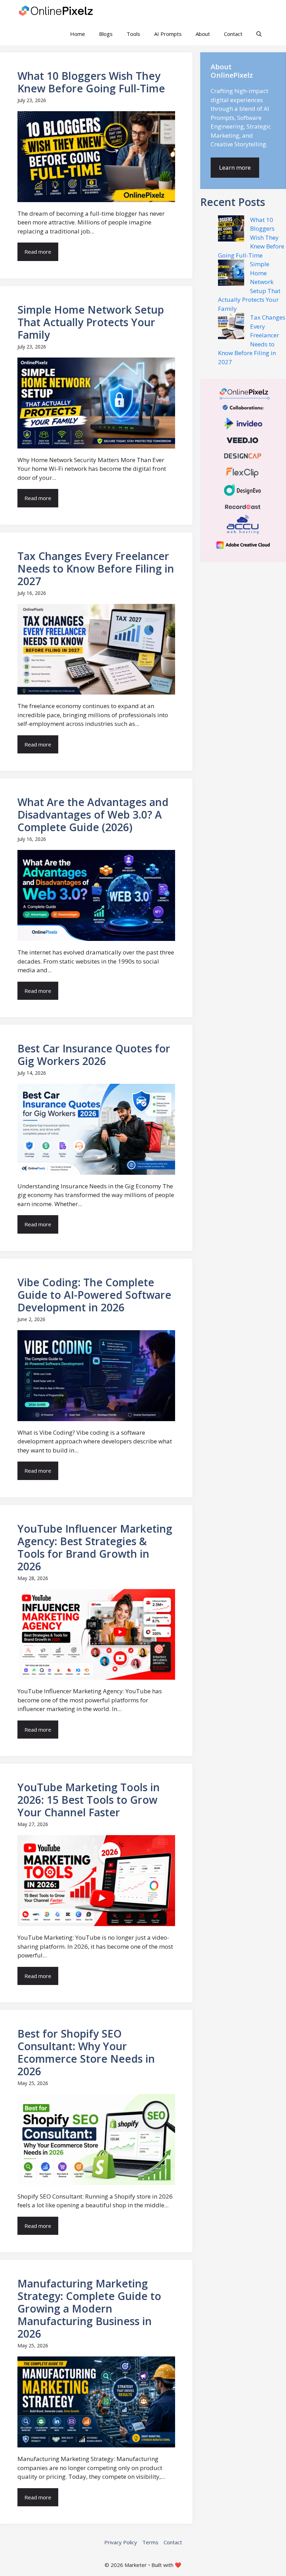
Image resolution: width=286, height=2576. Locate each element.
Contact (233, 34)
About (203, 34)
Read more (38, 252)
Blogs (106, 34)
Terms (150, 2542)
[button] (259, 34)
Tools (133, 34)
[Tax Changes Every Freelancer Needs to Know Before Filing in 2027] (231, 327)
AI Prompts (168, 34)
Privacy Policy (121, 2542)
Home (78, 34)
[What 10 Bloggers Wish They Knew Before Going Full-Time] (231, 230)
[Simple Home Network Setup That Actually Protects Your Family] (231, 274)
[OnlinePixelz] (57, 11)
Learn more (235, 167)
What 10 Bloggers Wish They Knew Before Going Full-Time (251, 237)
